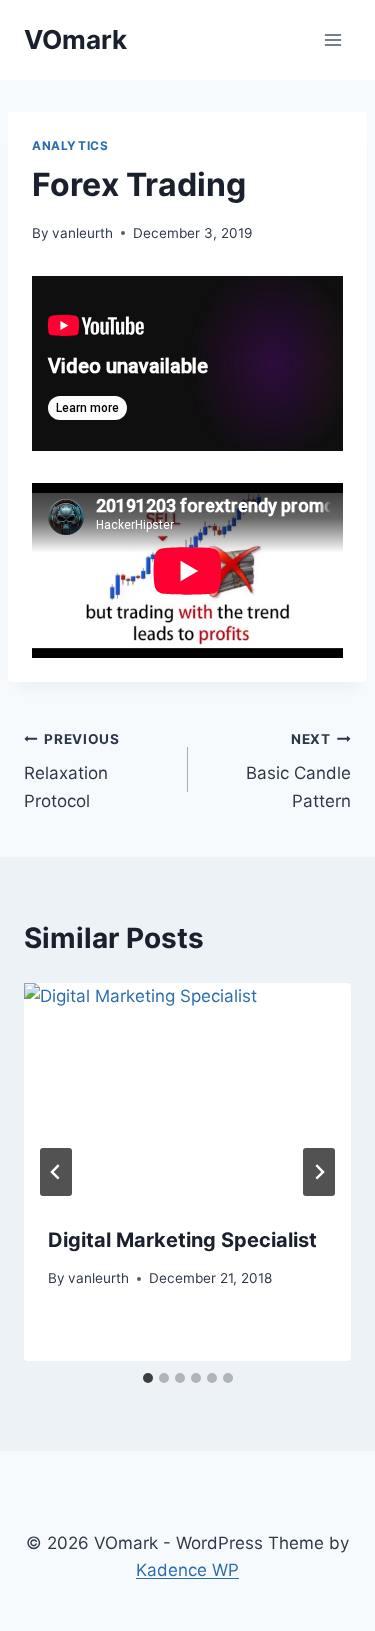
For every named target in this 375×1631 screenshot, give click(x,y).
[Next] (319, 1172)
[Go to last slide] (56, 1172)
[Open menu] (332, 39)
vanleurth (82, 233)
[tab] (148, 1378)
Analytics (70, 145)
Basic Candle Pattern (298, 771)
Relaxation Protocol (72, 771)
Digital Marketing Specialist (182, 1240)
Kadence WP (187, 1570)
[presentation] (187, 1092)
